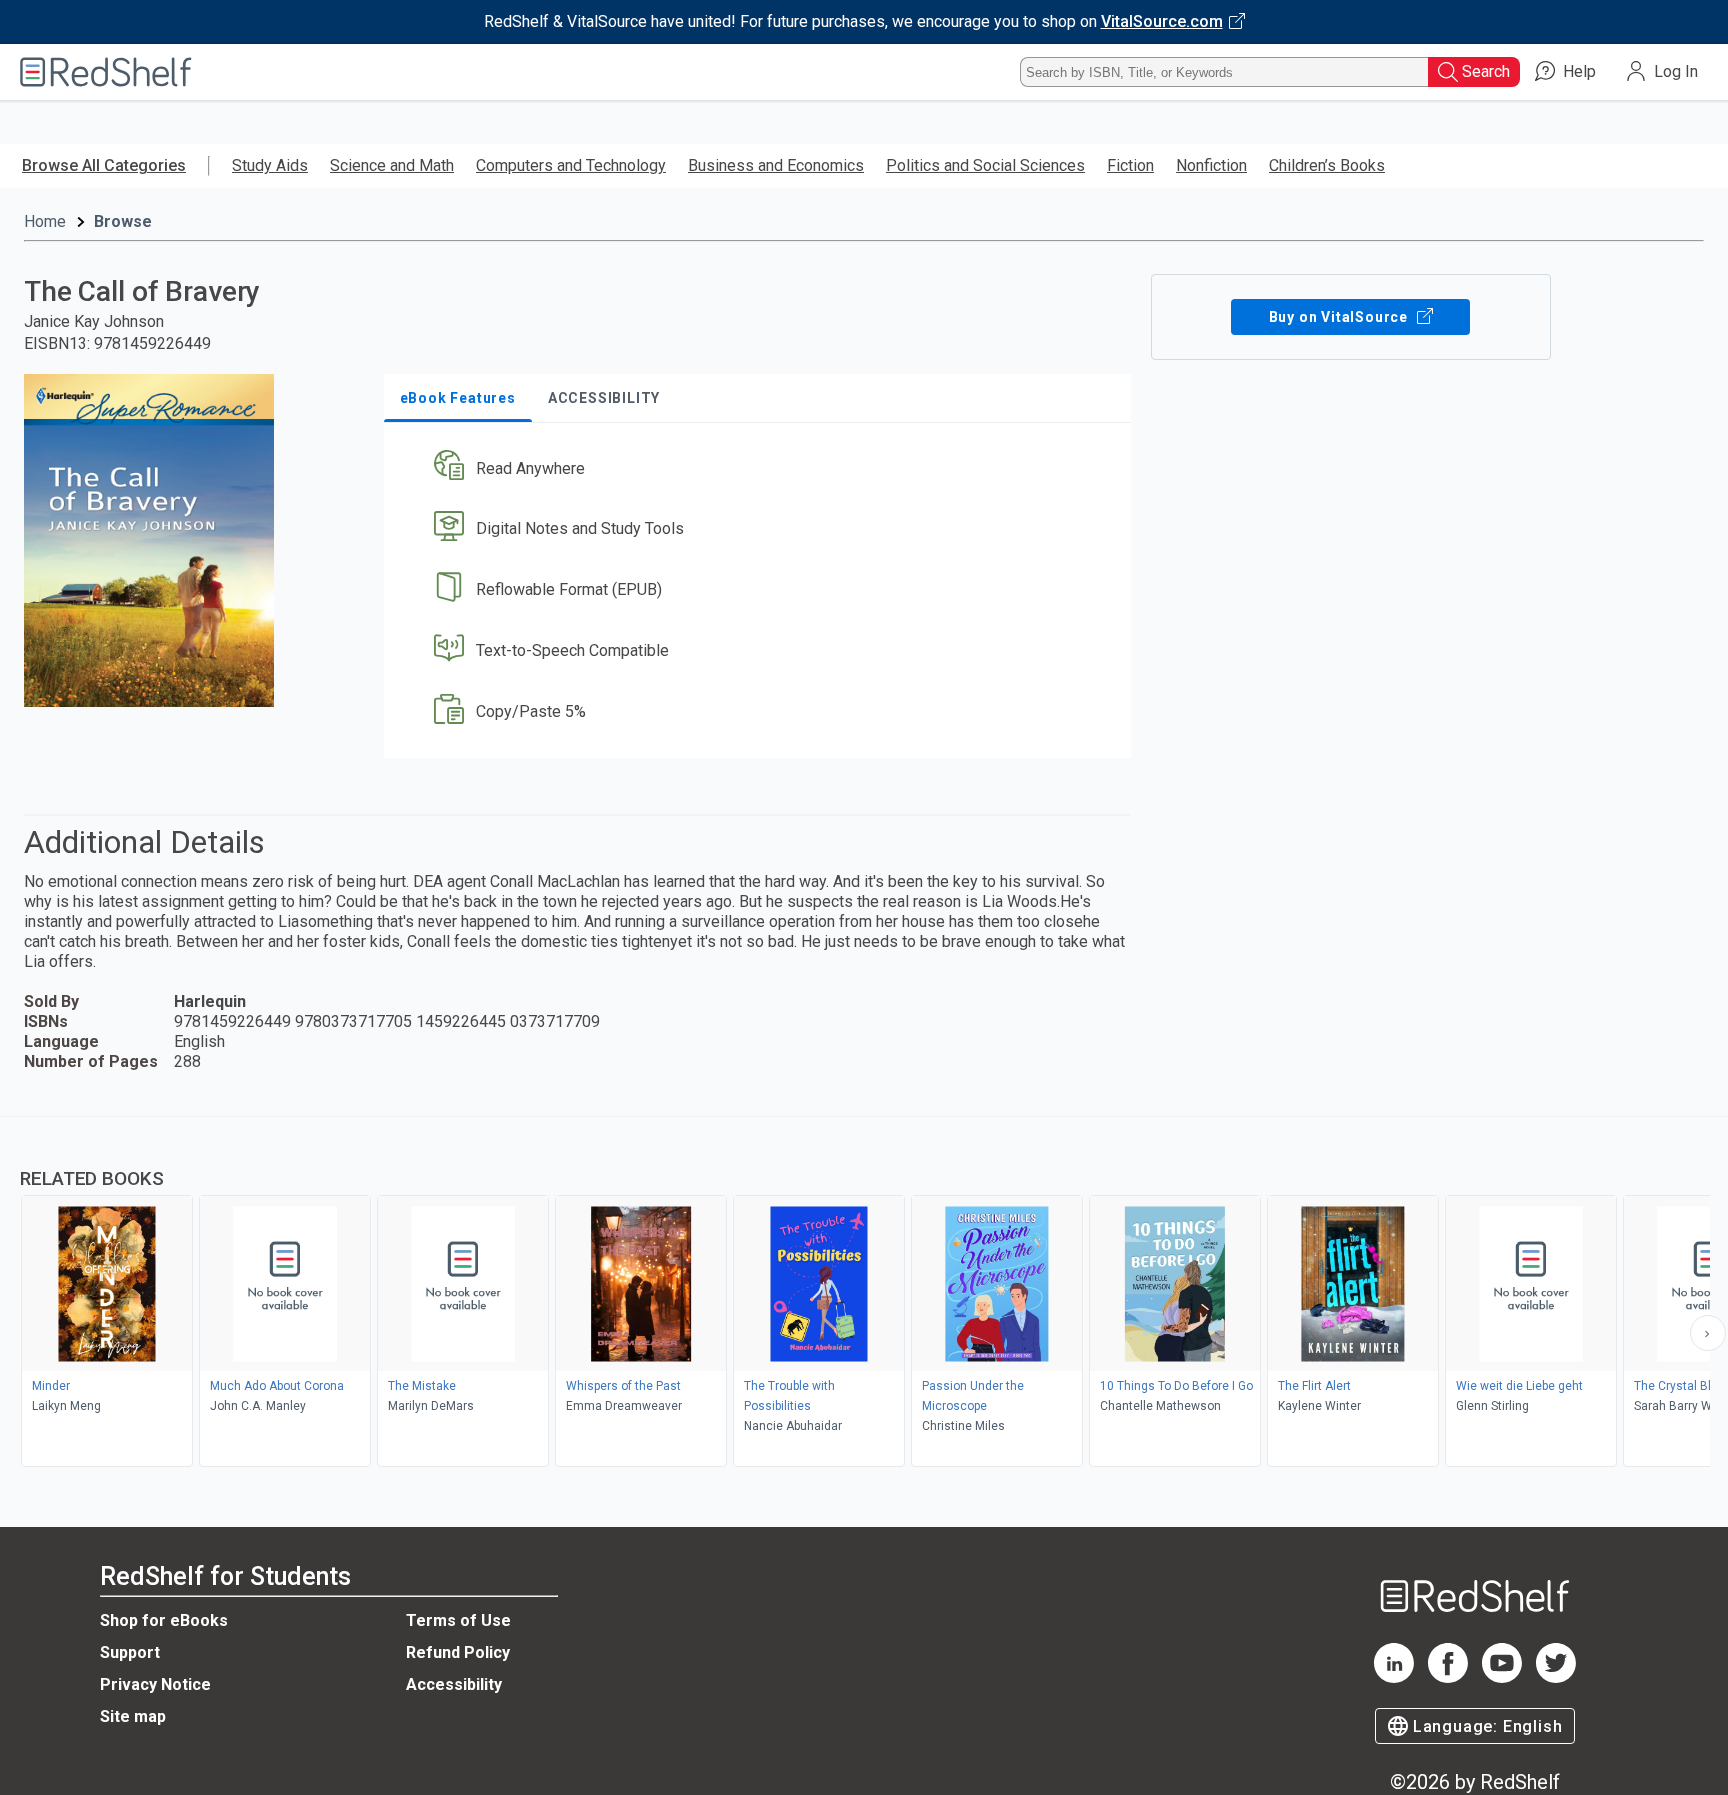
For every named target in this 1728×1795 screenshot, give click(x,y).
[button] (761, 468)
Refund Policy (458, 1652)
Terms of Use (458, 1620)
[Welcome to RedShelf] (106, 72)
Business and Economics (776, 165)
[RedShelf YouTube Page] (1502, 1677)
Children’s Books (1327, 165)
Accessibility (454, 1684)
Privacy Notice (155, 1684)
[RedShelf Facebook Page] (1448, 1677)
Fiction (1130, 165)
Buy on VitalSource (1340, 317)
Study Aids (270, 165)
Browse (123, 221)
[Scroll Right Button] (1708, 1333)
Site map (133, 1716)
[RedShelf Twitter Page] (1556, 1677)
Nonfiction (1211, 165)
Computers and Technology (571, 165)
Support (130, 1652)
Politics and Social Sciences (985, 165)
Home (45, 221)
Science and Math (392, 165)
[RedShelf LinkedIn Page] (1394, 1677)
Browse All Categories (104, 165)
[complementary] (864, 1294)
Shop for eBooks (164, 1620)
